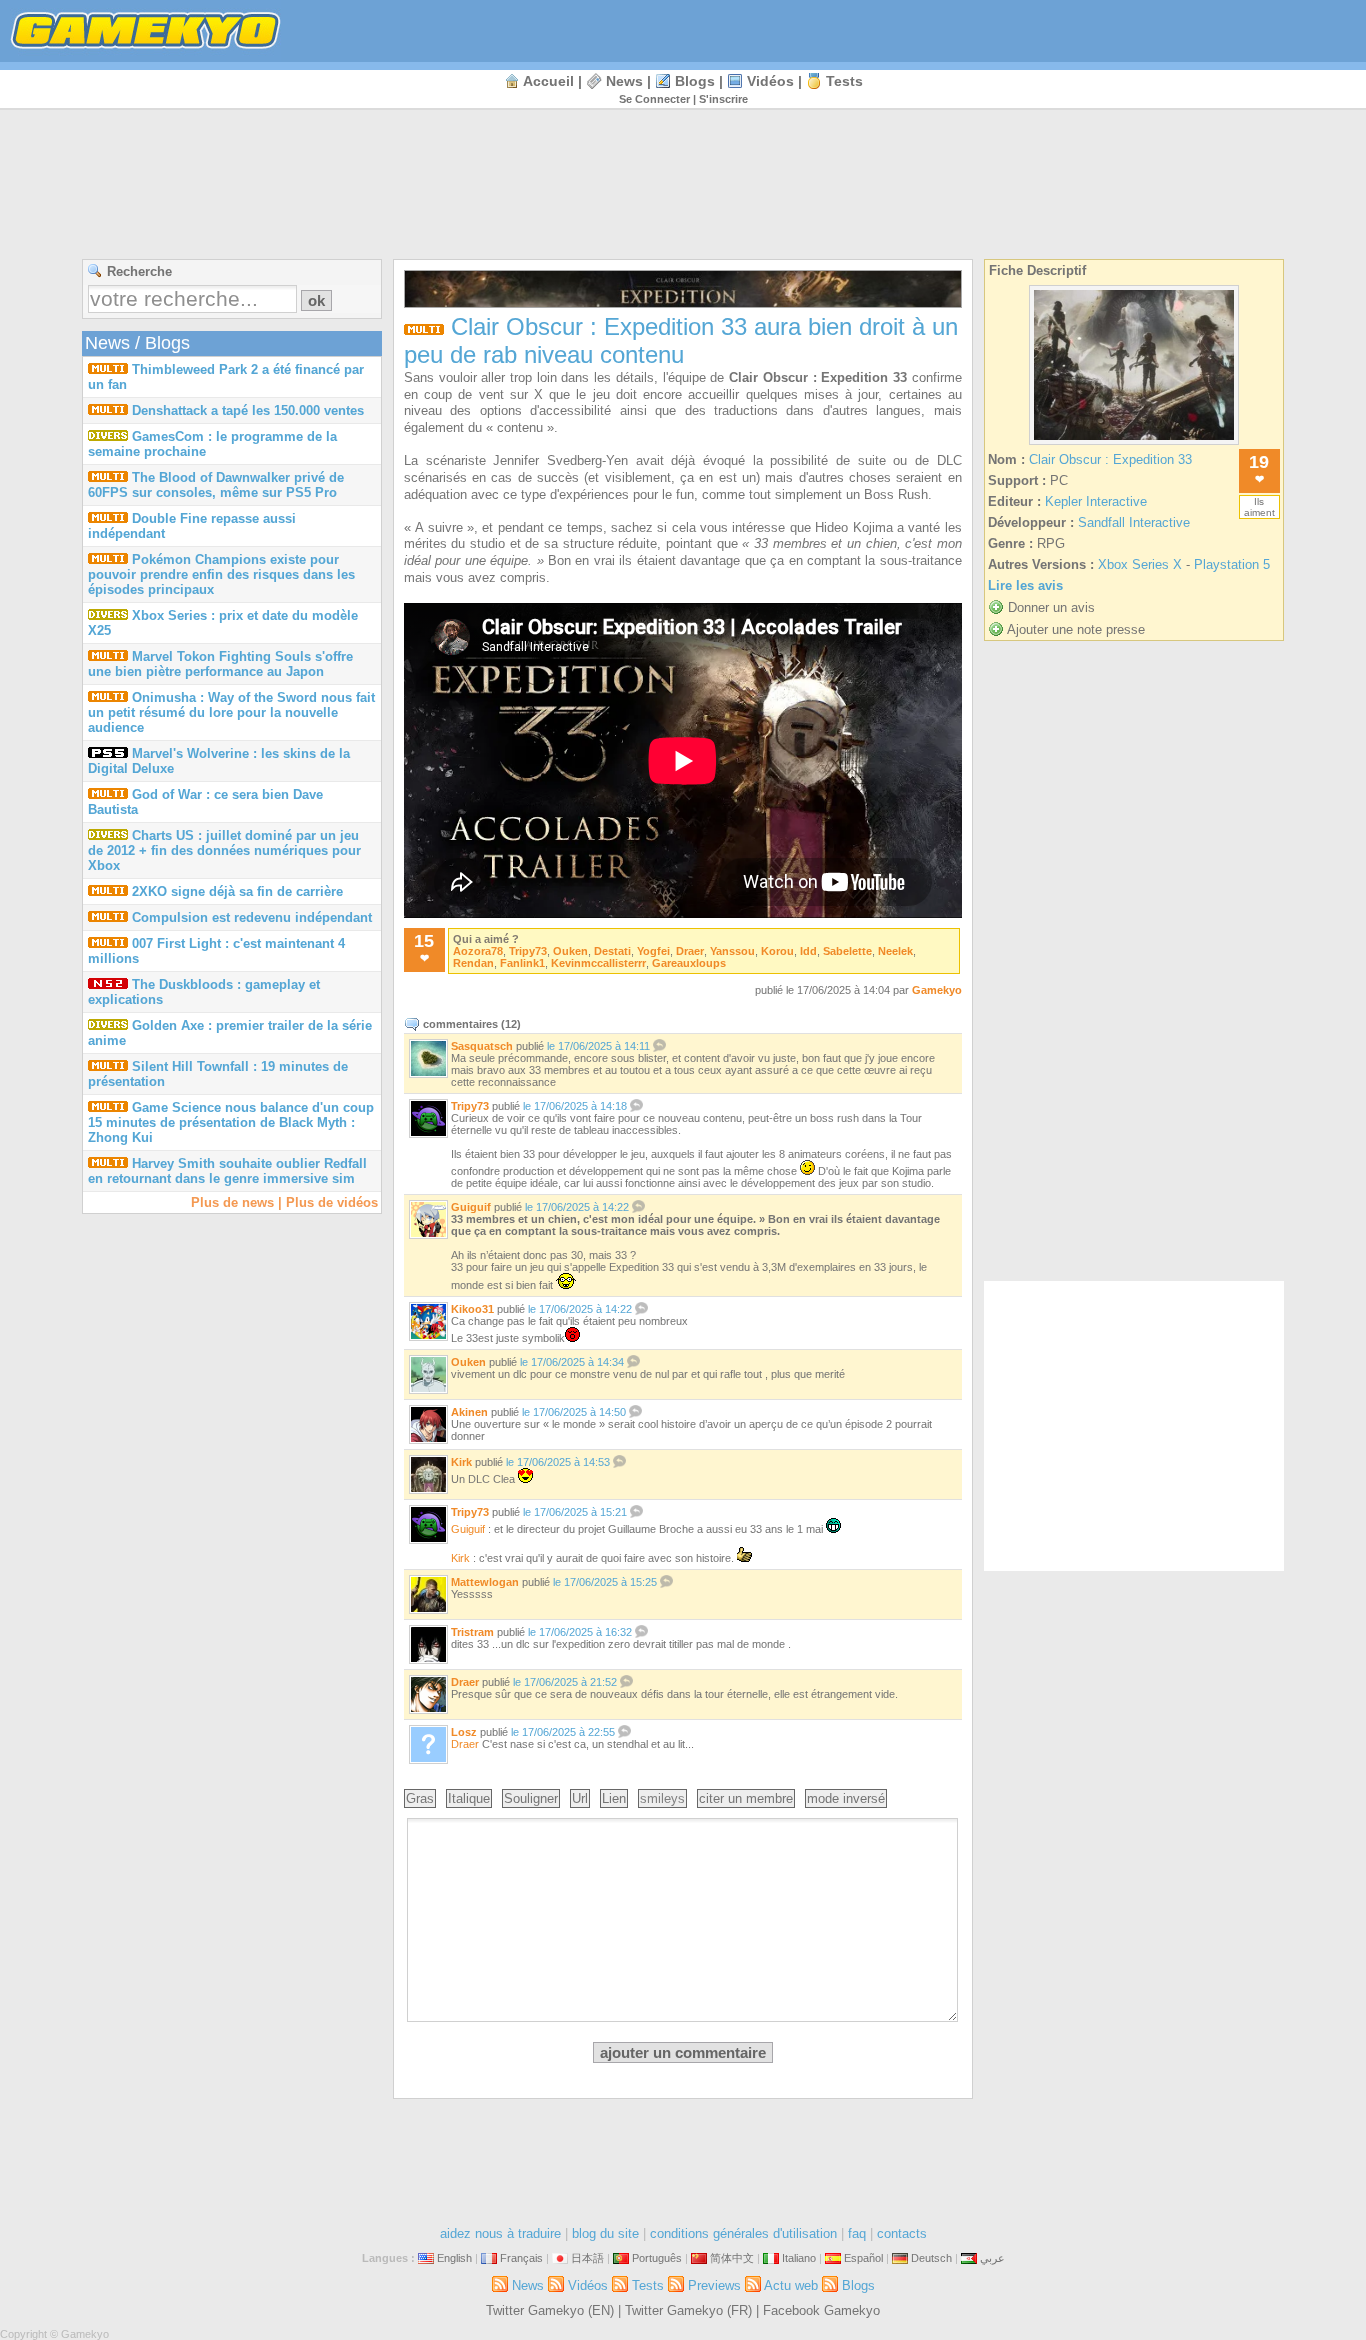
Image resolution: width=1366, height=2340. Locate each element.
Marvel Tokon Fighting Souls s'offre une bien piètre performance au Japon (220, 664)
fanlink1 (522, 963)
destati (612, 951)
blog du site (605, 2233)
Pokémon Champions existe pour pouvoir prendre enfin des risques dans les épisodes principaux (221, 574)
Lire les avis (1025, 585)
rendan (473, 963)
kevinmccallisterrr (598, 963)
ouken (570, 951)
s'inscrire (723, 99)
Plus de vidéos (332, 1202)
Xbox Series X (1140, 564)
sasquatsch (482, 1046)
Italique (469, 1798)
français (521, 2258)
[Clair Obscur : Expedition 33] (1134, 444)
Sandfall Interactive (1134, 522)
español (863, 2258)
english (454, 2258)
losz (464, 1732)
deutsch (931, 2258)
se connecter (654, 99)
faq (857, 2233)
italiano (799, 2258)
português (657, 2258)
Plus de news (232, 1202)
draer (690, 951)
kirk (461, 1462)
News (624, 81)
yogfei (653, 951)
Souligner (531, 1798)
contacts (902, 2233)
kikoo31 (472, 1309)
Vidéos (770, 81)
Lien (614, 1798)
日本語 (587, 2258)
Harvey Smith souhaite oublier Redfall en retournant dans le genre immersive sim (227, 1171)
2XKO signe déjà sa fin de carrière (237, 891)
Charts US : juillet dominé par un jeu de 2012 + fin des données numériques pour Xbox (224, 850)
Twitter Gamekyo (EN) (550, 2310)
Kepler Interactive (1096, 501)
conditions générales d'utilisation (743, 2233)
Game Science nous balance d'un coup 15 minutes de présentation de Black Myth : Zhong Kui (231, 1122)
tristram (472, 1632)
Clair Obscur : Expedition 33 (1110, 459)
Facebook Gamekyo (821, 2310)
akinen (469, 1412)
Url (580, 1798)
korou (777, 951)
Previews (714, 2285)
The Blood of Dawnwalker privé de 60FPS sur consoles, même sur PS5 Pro (216, 485)
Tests (844, 81)
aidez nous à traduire (500, 2233)
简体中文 (732, 2258)
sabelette (847, 951)
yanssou (732, 951)
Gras (420, 1798)
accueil (548, 81)
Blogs (695, 81)
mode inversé (846, 1798)
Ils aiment (1259, 507)
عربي (992, 2258)
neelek (895, 951)
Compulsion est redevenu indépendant (252, 917)
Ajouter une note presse (1076, 629)
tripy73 (528, 951)
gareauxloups (689, 963)
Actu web (791, 2285)
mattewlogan (485, 1582)
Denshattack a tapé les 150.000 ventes (248, 410)
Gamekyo (937, 990)
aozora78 (478, 951)
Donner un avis (1051, 607)
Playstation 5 (1232, 564)
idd (808, 951)
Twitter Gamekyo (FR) (688, 2310)
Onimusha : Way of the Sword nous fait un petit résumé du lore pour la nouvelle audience (231, 712)
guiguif (471, 1207)
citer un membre (746, 1798)
